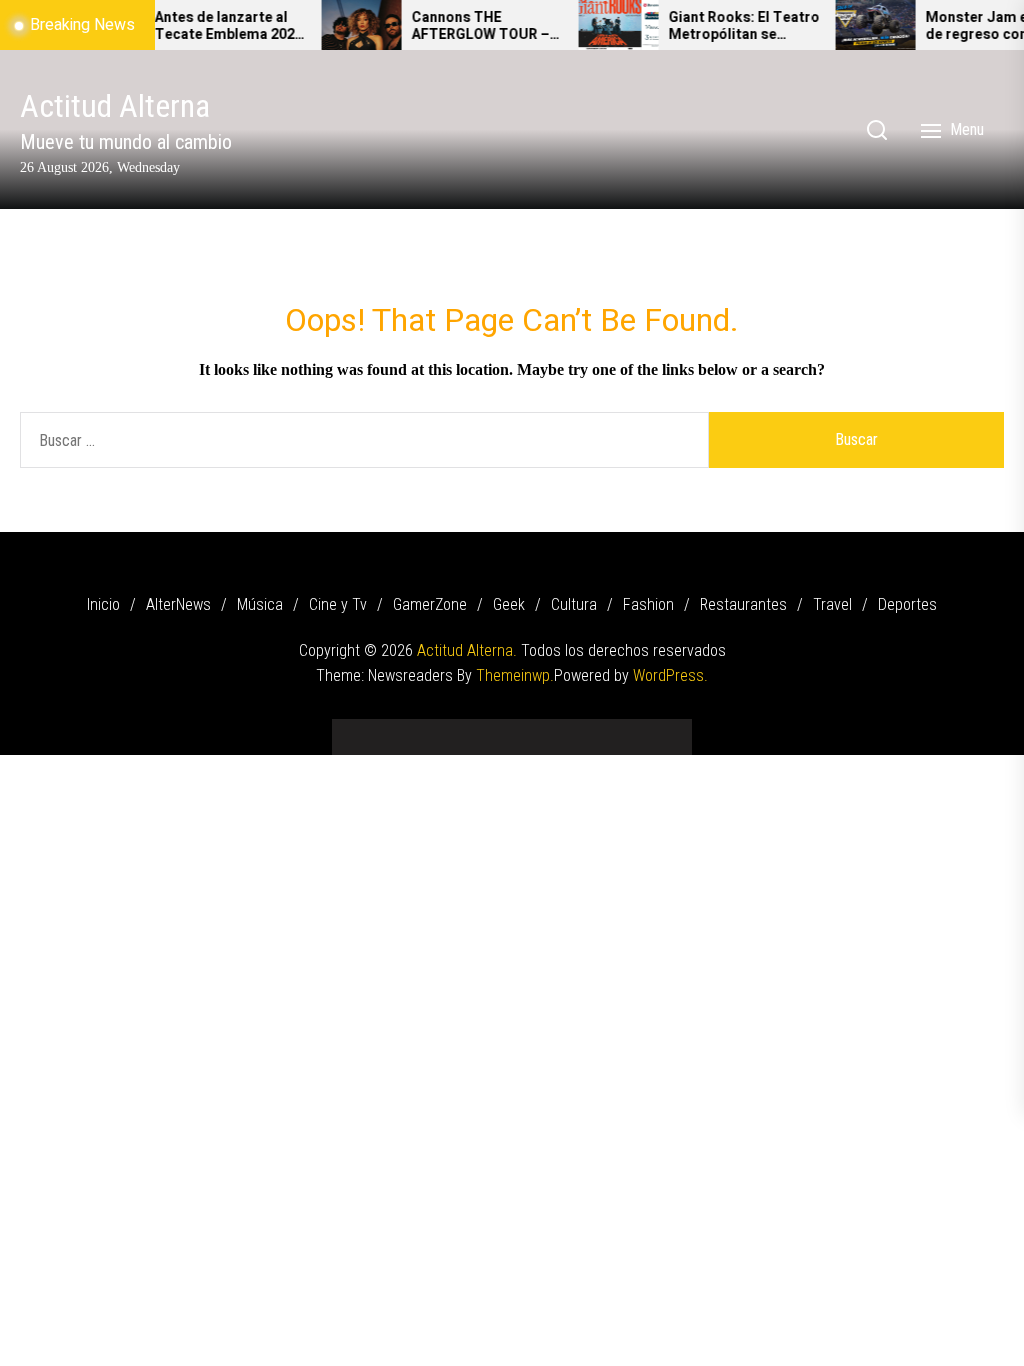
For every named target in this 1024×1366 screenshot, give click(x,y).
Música (260, 604)
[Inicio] (362, 729)
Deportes (907, 604)
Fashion (648, 604)
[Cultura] (542, 729)
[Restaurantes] (602, 729)
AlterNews (178, 604)
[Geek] (512, 729)
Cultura (574, 604)
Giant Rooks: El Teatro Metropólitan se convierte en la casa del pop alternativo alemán (726, 27)
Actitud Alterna (115, 106)
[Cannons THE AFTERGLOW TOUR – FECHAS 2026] (344, 25)
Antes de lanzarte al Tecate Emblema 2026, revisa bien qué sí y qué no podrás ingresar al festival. (213, 27)
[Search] (877, 130)
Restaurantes (743, 604)
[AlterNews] (392, 729)
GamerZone (430, 604)
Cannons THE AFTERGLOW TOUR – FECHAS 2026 (463, 27)
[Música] (422, 729)
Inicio (103, 604)
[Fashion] (572, 729)
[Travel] (632, 729)
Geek (509, 604)
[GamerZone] (482, 729)
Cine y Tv (338, 604)
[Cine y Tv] (452, 729)
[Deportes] (662, 729)
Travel (832, 604)
